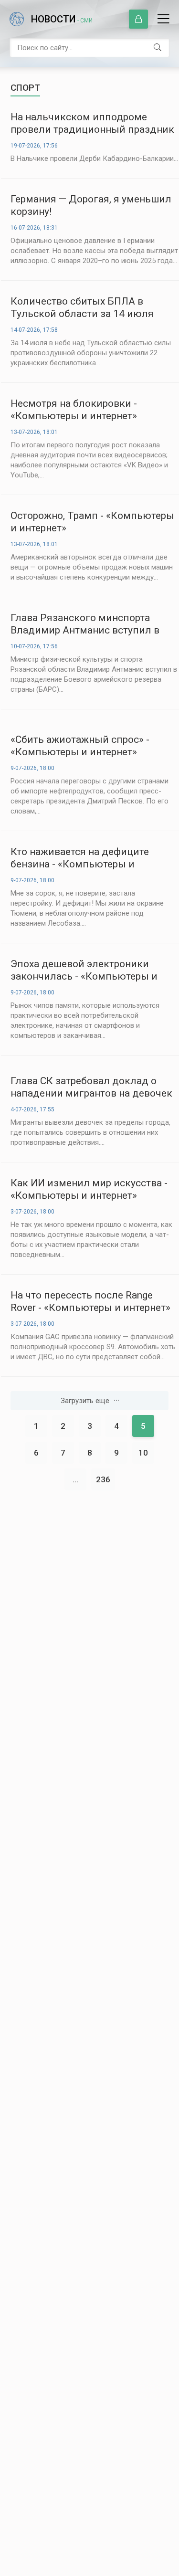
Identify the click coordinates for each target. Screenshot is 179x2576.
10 (143, 1453)
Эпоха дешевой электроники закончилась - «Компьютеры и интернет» (84, 970)
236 (103, 1479)
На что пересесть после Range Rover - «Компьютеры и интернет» (90, 1301)
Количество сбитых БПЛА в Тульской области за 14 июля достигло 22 (82, 308)
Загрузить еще (85, 1401)
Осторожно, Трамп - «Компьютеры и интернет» (92, 522)
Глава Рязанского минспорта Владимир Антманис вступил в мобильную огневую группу (85, 624)
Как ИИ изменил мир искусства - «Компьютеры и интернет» (89, 1189)
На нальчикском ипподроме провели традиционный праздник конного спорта (92, 123)
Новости (62, 19)
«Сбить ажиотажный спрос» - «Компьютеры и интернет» (80, 746)
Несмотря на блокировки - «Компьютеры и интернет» (74, 410)
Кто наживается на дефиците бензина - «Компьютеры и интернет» (80, 858)
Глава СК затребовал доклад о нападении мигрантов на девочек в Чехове (91, 1087)
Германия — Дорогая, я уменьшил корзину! (91, 205)
